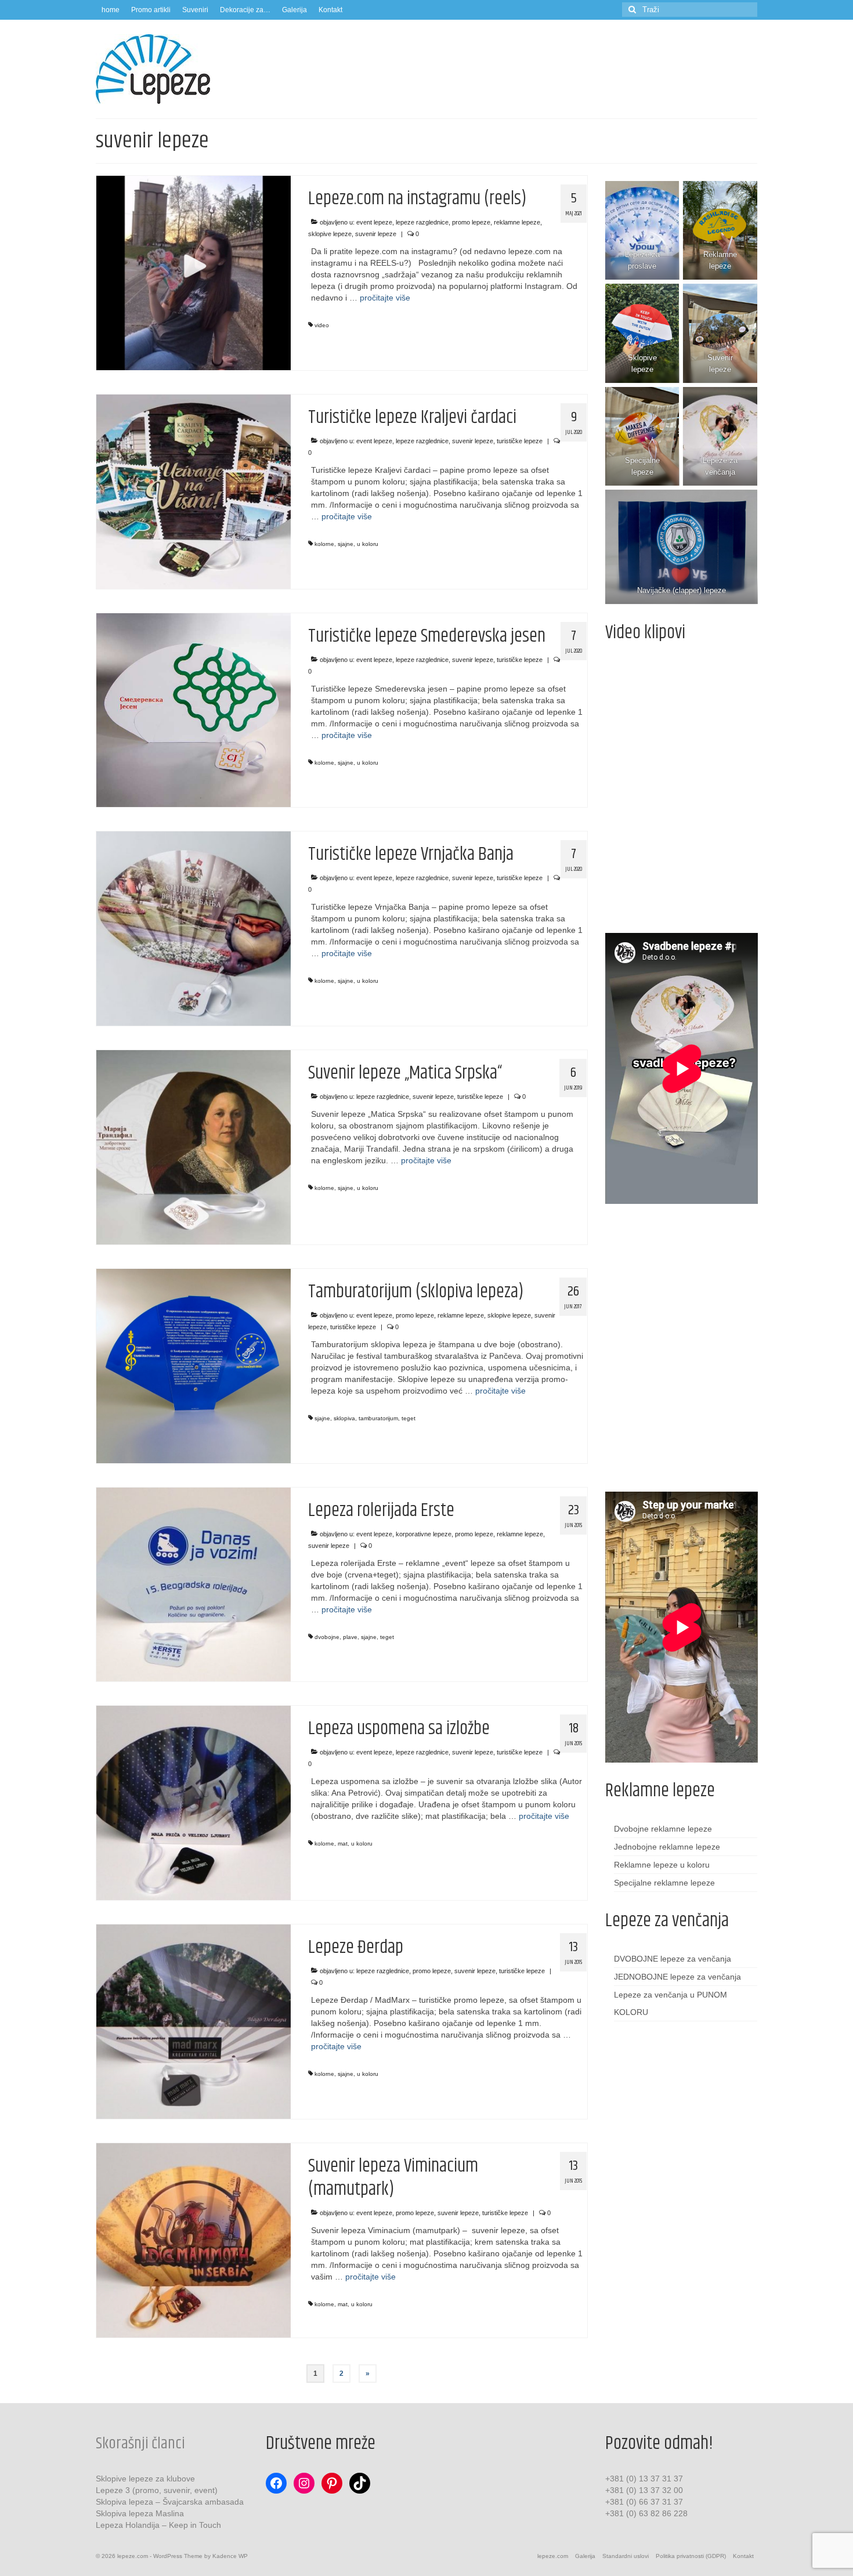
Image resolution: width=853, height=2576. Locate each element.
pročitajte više (385, 298)
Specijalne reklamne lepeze (664, 1883)
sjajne (346, 544)
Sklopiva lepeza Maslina (140, 2513)
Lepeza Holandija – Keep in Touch (158, 2525)
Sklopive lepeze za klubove (145, 2479)
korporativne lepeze (424, 1534)
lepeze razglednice (422, 222)
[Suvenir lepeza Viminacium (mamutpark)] (194, 2239)
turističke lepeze (520, 441)
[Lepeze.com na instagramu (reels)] (194, 272)
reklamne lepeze (517, 222)
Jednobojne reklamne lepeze (667, 1847)
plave (350, 1637)
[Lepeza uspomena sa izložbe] (194, 1803)
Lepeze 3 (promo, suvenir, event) (157, 2490)
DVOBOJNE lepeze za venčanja (673, 1959)
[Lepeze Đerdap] (194, 2021)
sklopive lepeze (330, 234)
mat (343, 1844)
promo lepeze (471, 222)
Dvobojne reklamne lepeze (663, 1829)
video (322, 325)
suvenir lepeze (376, 234)
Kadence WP (230, 2556)
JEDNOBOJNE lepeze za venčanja (677, 1977)
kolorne (324, 544)
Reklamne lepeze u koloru (662, 1865)
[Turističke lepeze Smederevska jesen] (194, 710)
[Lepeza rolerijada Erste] (194, 1584)
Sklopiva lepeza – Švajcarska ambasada (170, 2502)
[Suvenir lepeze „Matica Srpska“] (194, 1146)
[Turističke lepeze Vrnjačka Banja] (194, 928)
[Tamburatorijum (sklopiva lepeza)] (194, 1365)
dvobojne (327, 1637)
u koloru (368, 544)
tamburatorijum (378, 1418)
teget (409, 1418)
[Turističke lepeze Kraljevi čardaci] (194, 491)
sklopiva (344, 1418)
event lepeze (374, 222)
